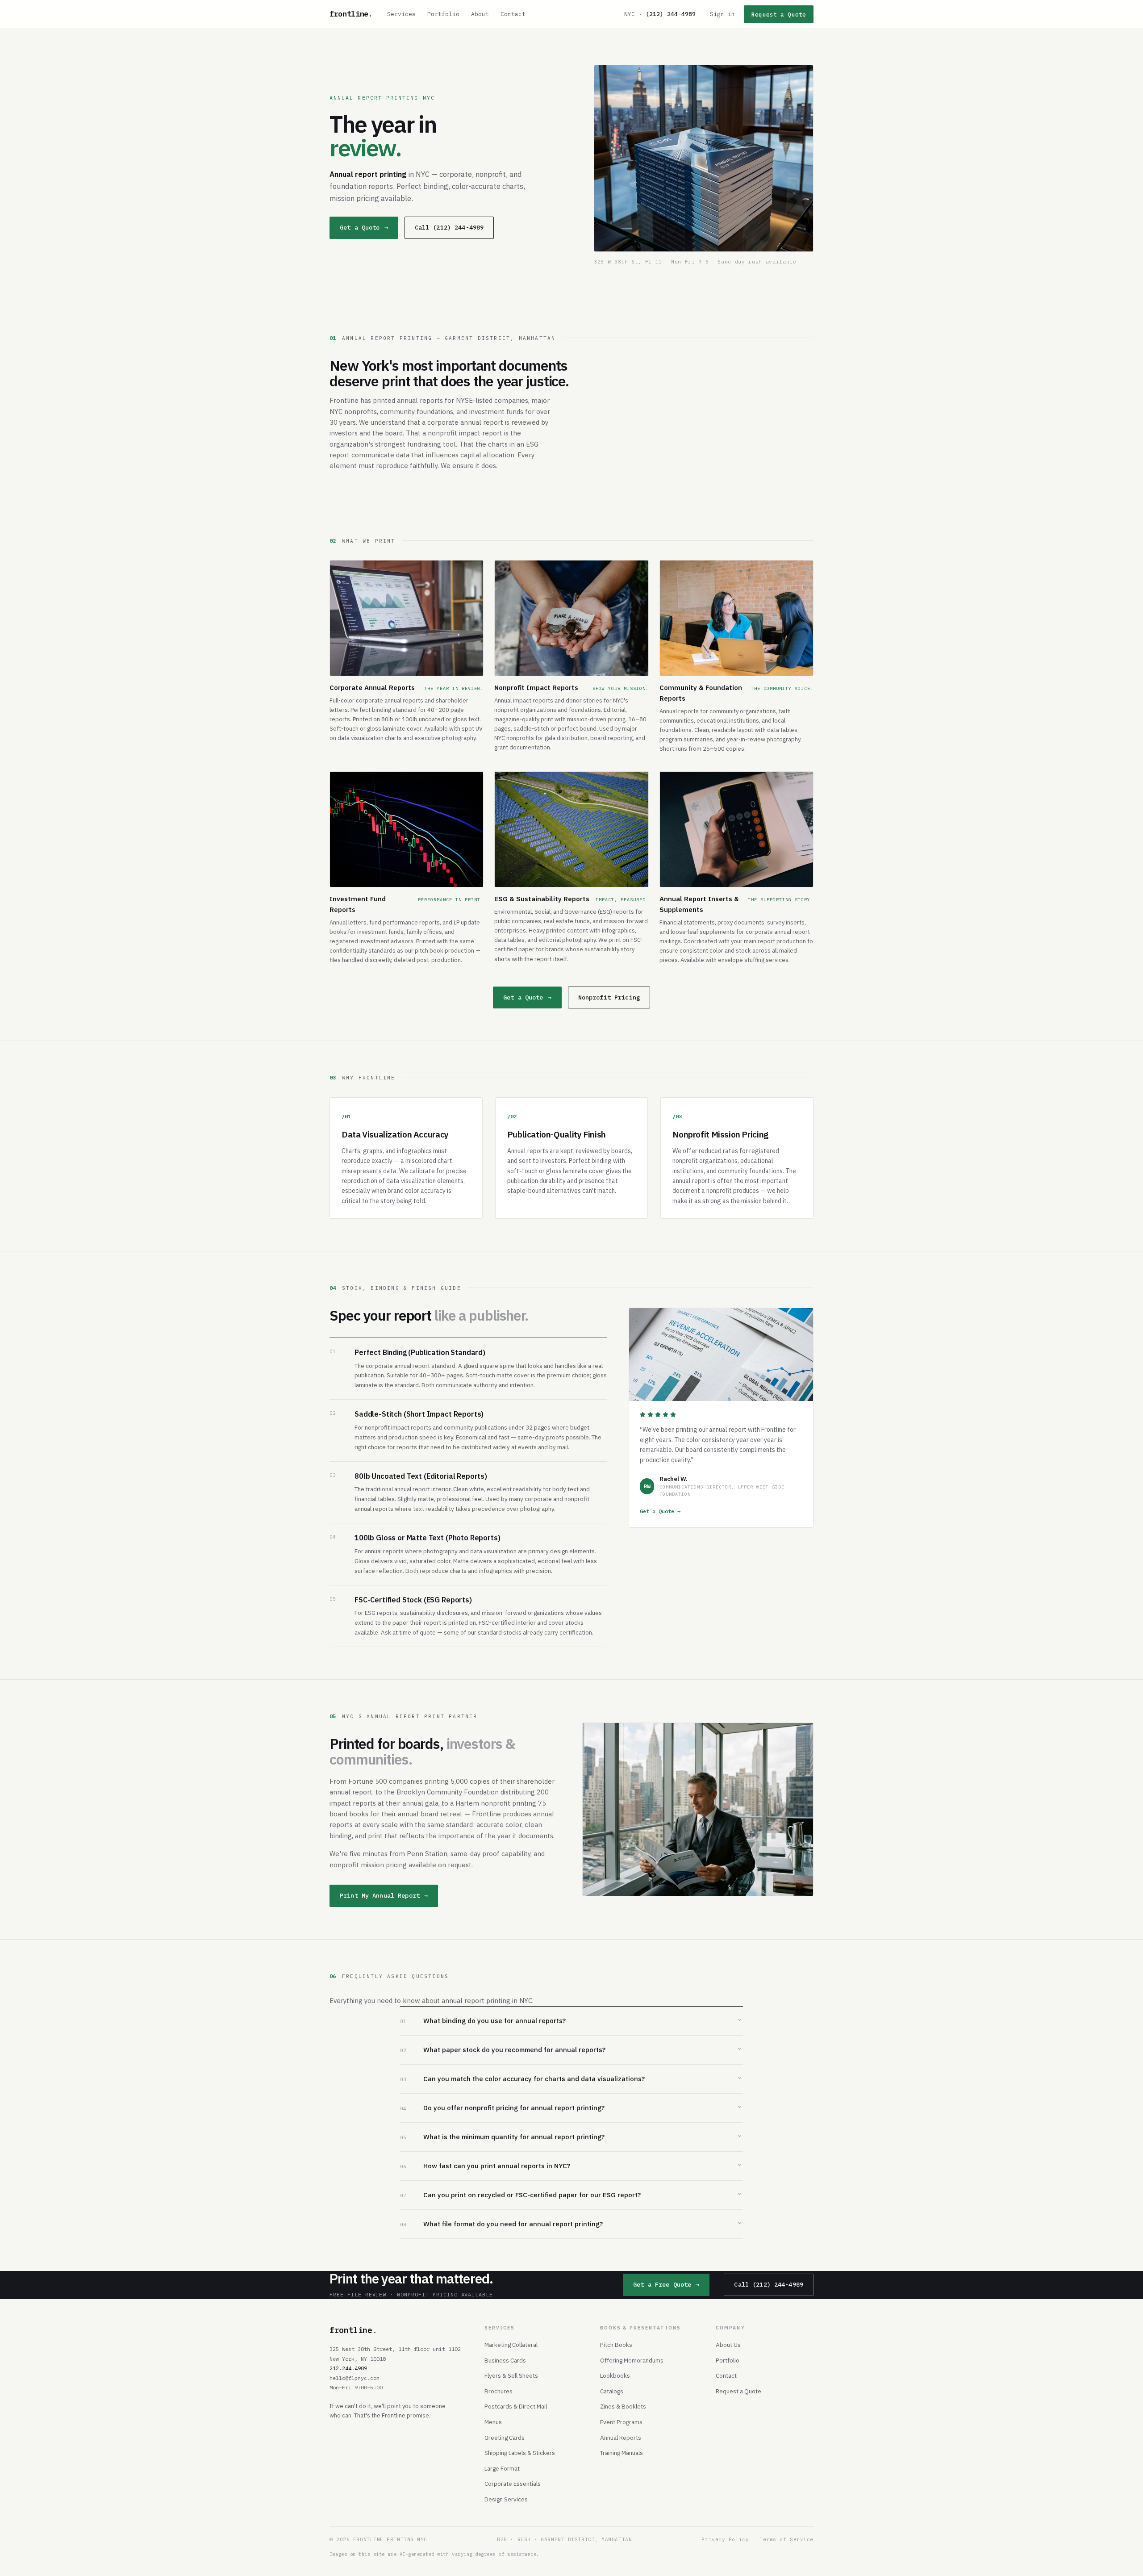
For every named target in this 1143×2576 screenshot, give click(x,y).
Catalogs (612, 2391)
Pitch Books (616, 2345)
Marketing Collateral (511, 2345)
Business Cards (505, 2360)
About (480, 14)
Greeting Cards (505, 2438)
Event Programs (621, 2422)
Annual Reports (621, 2438)
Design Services (506, 2499)
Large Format (502, 2468)
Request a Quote (779, 14)
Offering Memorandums (632, 2360)
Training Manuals (622, 2453)
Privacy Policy (725, 2539)
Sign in (722, 14)
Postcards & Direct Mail (516, 2406)
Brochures (498, 2391)
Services (401, 14)
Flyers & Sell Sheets (511, 2375)
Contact (513, 14)
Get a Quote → (660, 1511)
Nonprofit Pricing (609, 997)
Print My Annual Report (384, 1895)
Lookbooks (615, 2375)
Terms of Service (786, 2539)
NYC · (660, 14)
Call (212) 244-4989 (449, 227)
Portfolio (443, 14)
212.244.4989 (348, 2368)
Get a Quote (364, 227)
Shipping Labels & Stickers (520, 2453)
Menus (493, 2422)
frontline (351, 14)
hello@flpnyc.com (355, 2378)
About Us (728, 2345)
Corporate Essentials (513, 2484)
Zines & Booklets (623, 2406)
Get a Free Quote (666, 2284)
